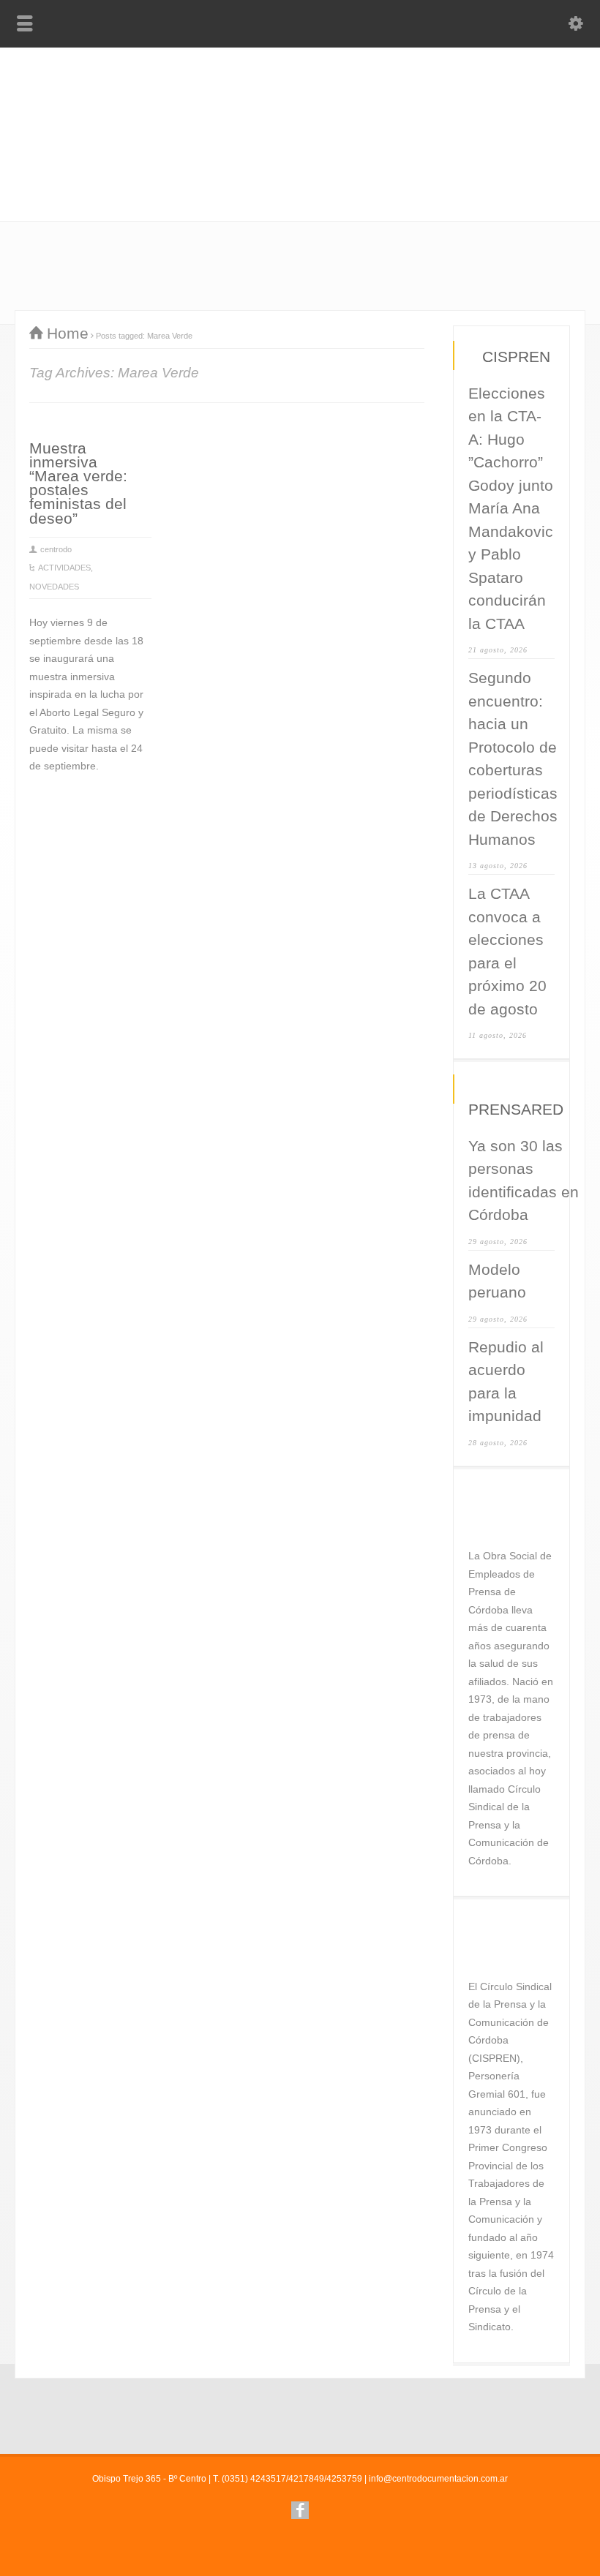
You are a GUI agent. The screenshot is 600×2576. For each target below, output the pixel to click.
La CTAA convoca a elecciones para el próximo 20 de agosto (507, 951)
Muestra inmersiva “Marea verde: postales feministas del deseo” (78, 483)
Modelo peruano (497, 1281)
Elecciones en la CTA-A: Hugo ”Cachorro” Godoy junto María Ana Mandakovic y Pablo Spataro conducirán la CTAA (511, 508)
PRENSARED (516, 1109)
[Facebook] (300, 2510)
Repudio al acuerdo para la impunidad (506, 1382)
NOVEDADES (54, 587)
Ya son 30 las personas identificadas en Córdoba (524, 1180)
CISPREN (516, 357)
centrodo (56, 549)
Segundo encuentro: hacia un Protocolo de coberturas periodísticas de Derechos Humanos (513, 758)
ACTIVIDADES (64, 568)
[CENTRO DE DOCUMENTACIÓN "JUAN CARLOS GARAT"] (300, 126)
